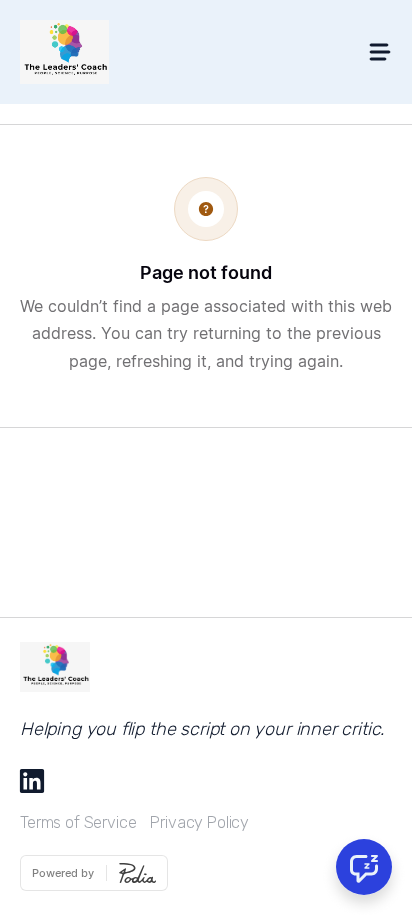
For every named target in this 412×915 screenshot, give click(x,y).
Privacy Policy (199, 822)
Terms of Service (78, 822)
